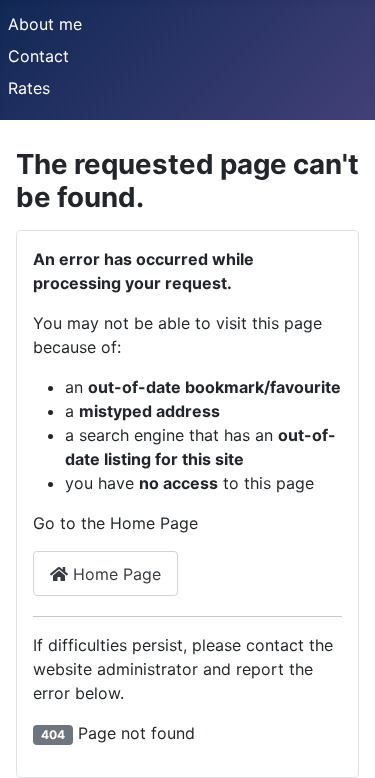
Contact (38, 56)
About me (45, 24)
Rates (29, 88)
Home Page (114, 574)
